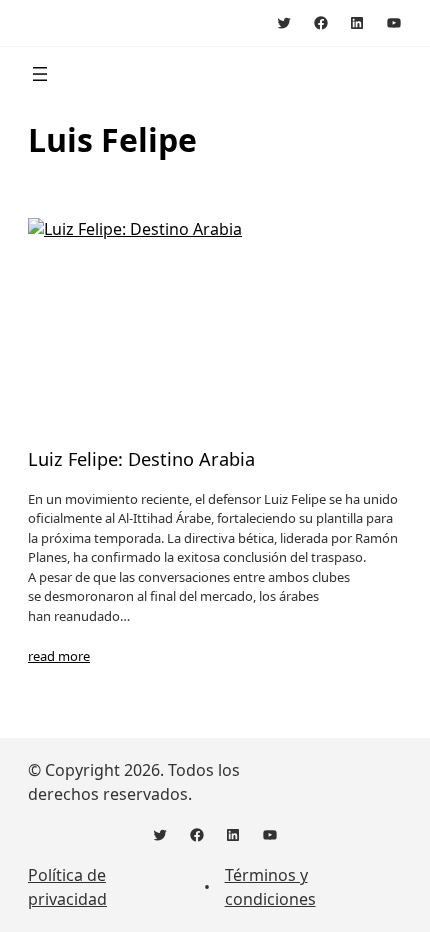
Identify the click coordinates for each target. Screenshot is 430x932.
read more (59, 656)
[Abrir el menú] (40, 74)
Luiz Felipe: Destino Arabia (141, 459)
